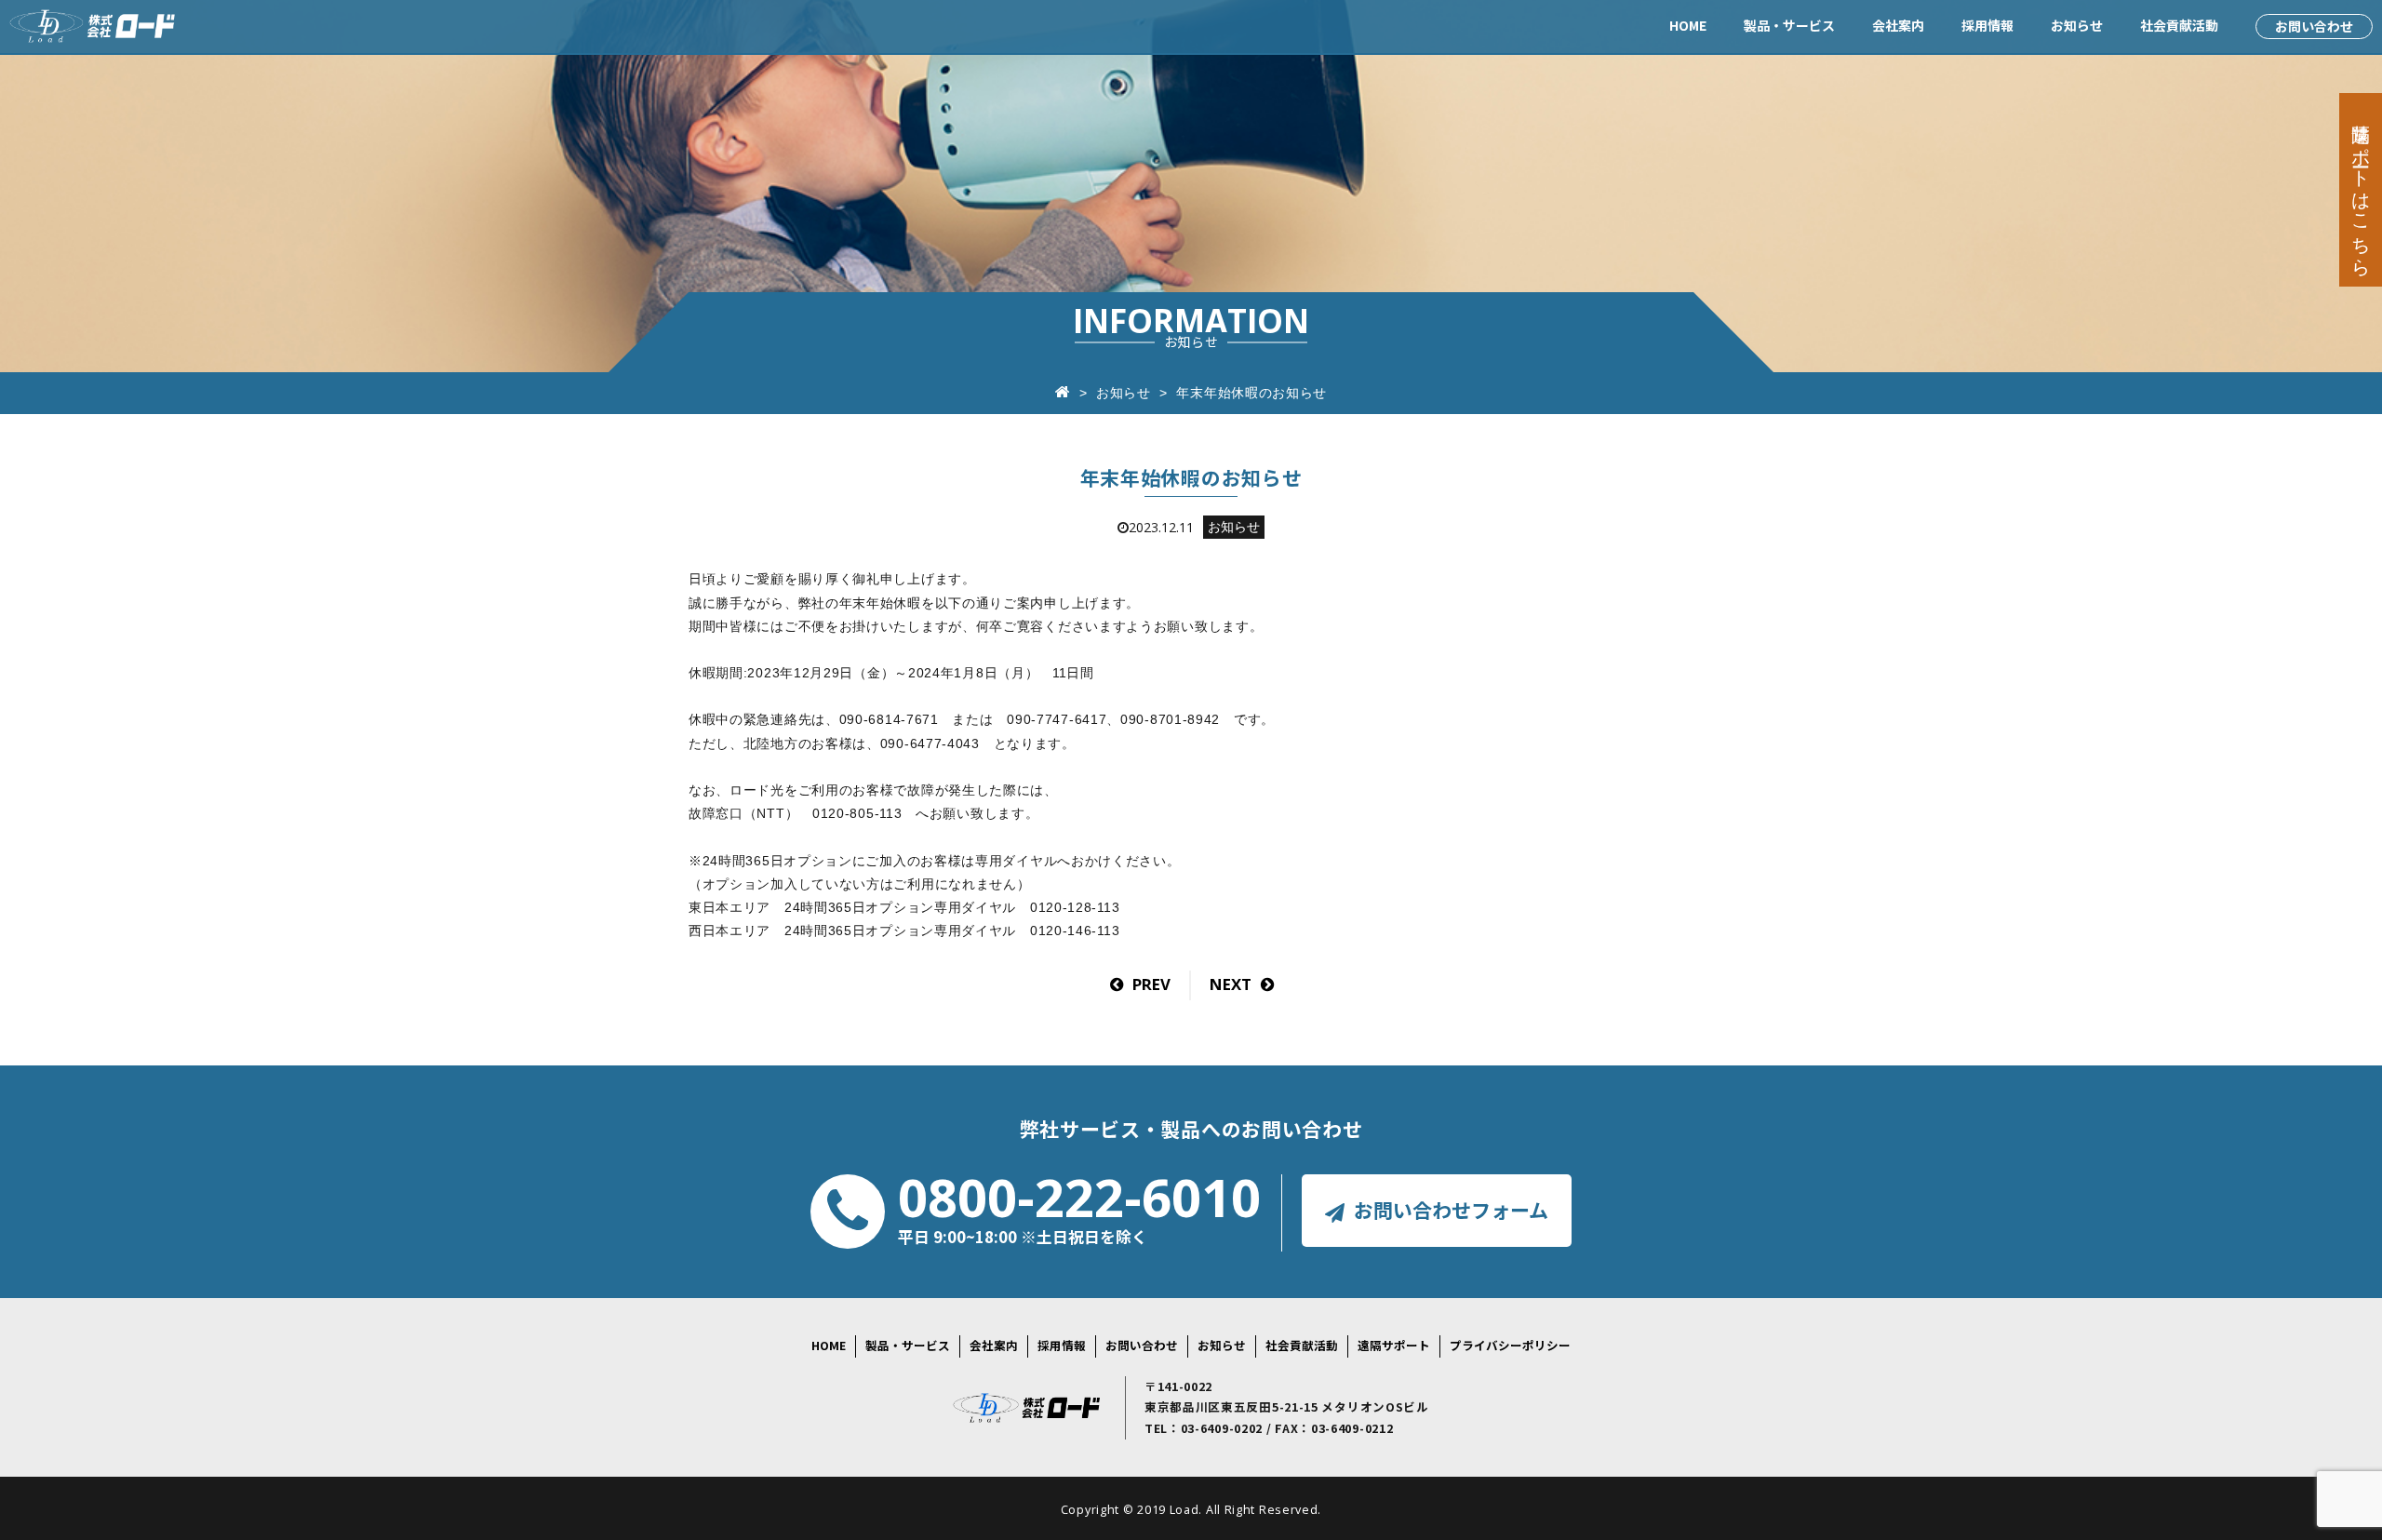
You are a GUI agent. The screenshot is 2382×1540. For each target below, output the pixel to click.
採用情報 (1987, 25)
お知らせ (2077, 25)
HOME (1688, 25)
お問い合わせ (2314, 26)
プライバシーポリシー (1510, 1345)
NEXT (1231, 984)
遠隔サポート (1394, 1345)
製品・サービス (1789, 25)
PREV (1151, 984)
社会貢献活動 (2179, 25)
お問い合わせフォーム (1451, 1210)
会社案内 (1898, 25)
